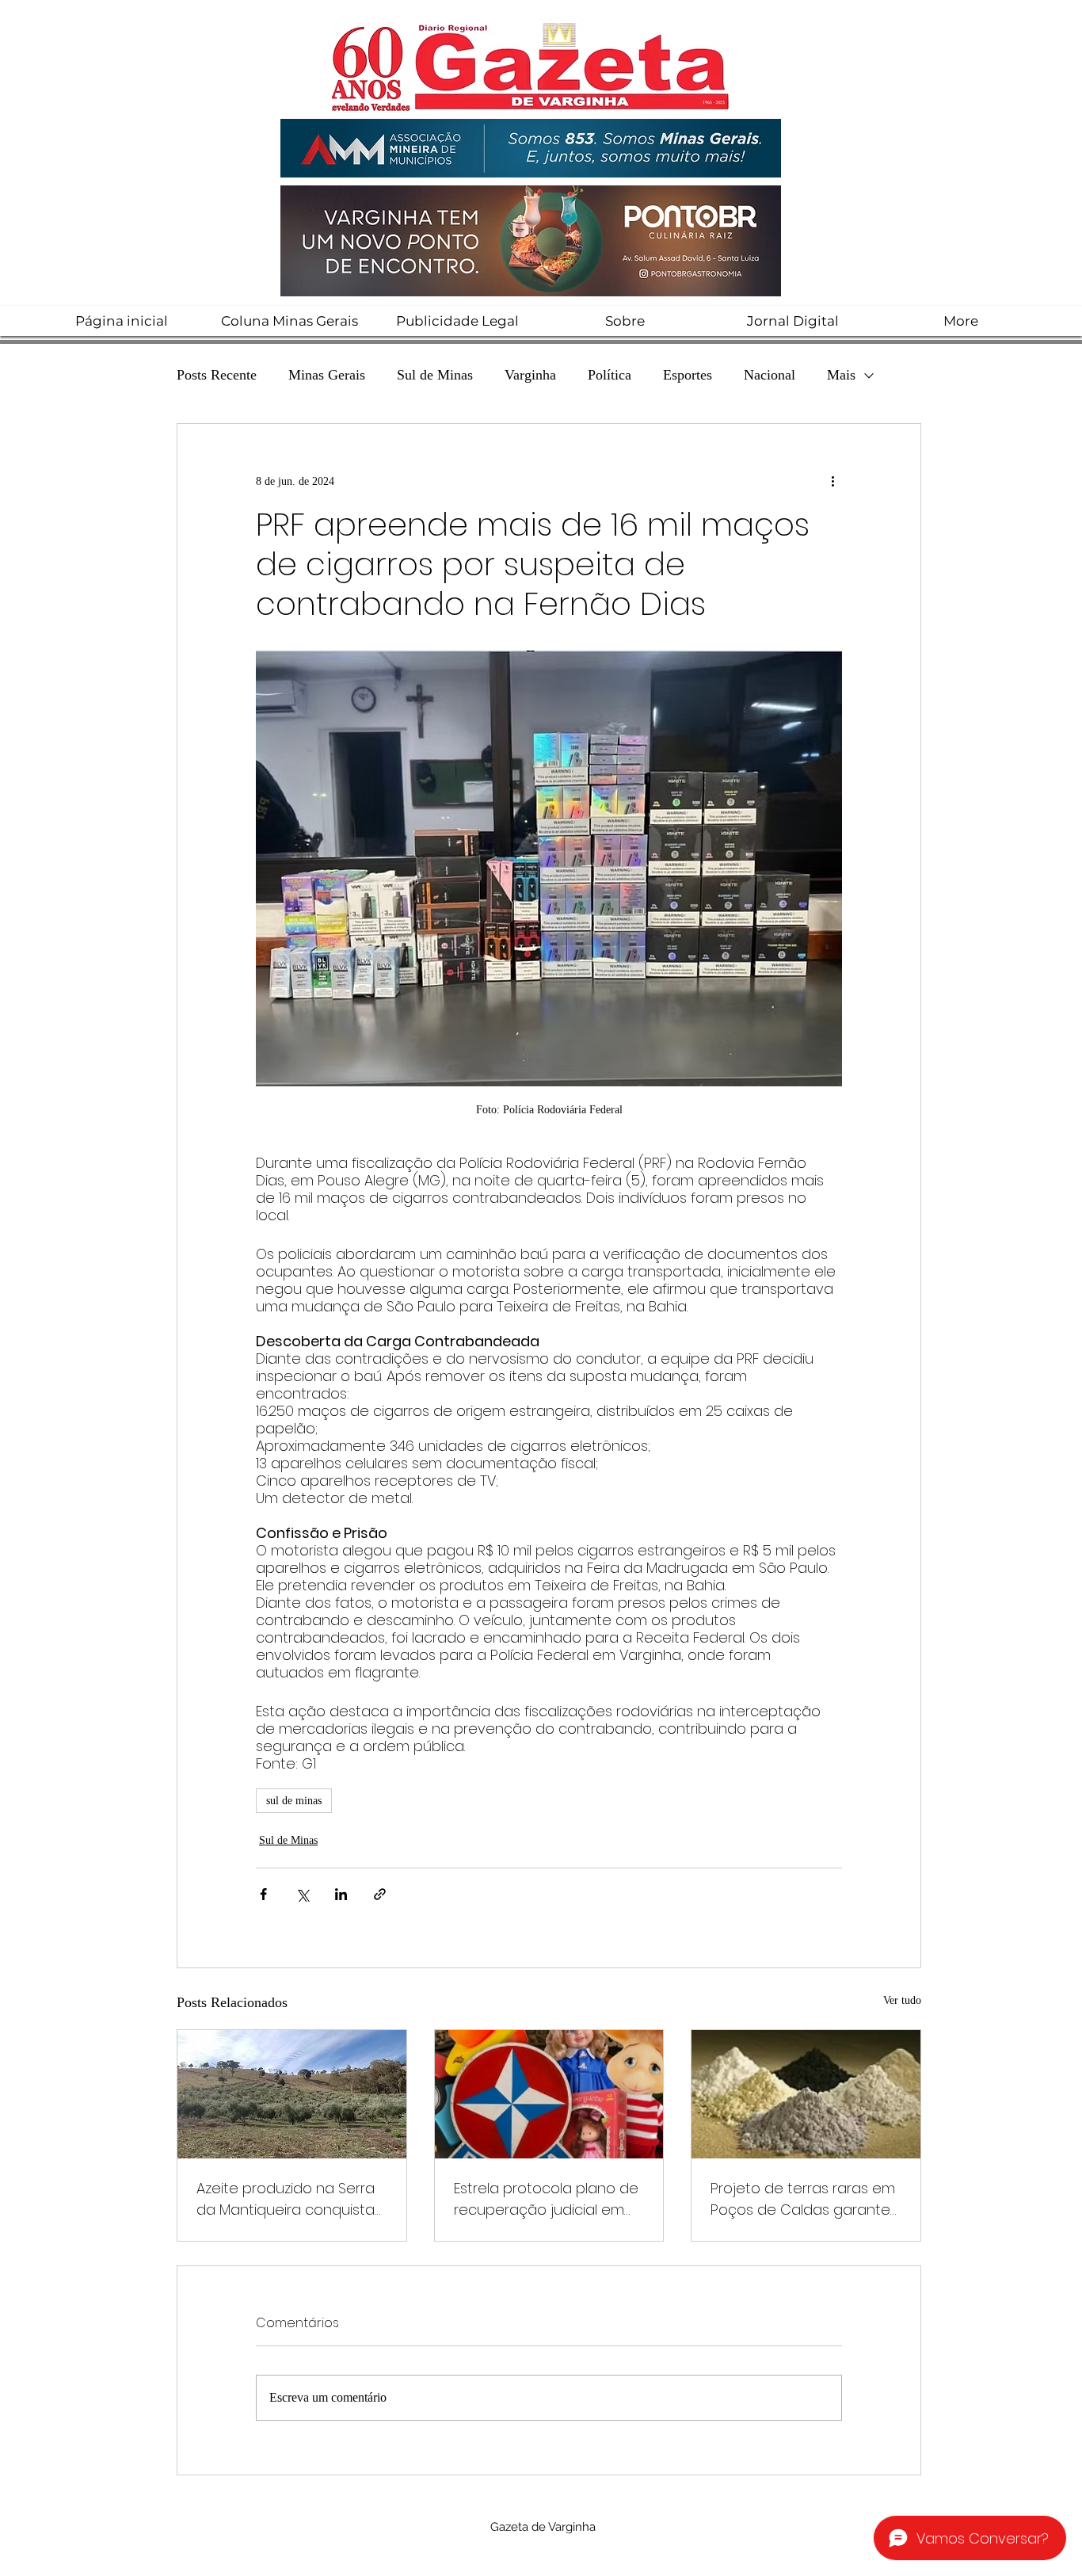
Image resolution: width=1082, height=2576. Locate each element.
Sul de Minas (435, 375)
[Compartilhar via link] (380, 1894)
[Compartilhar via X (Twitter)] (302, 1894)
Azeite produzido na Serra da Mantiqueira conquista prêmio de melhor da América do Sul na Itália (286, 2199)
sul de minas (294, 1801)
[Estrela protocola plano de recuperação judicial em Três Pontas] (549, 2094)
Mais (841, 375)
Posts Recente (217, 375)
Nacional (770, 375)
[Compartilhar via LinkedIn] (341, 1894)
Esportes (688, 375)
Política (610, 375)
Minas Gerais (327, 375)
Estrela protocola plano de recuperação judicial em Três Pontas (546, 2199)
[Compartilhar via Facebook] (263, 1894)
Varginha (530, 375)
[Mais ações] (832, 481)
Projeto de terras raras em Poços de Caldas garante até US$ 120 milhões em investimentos (803, 2199)
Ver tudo (902, 2000)
